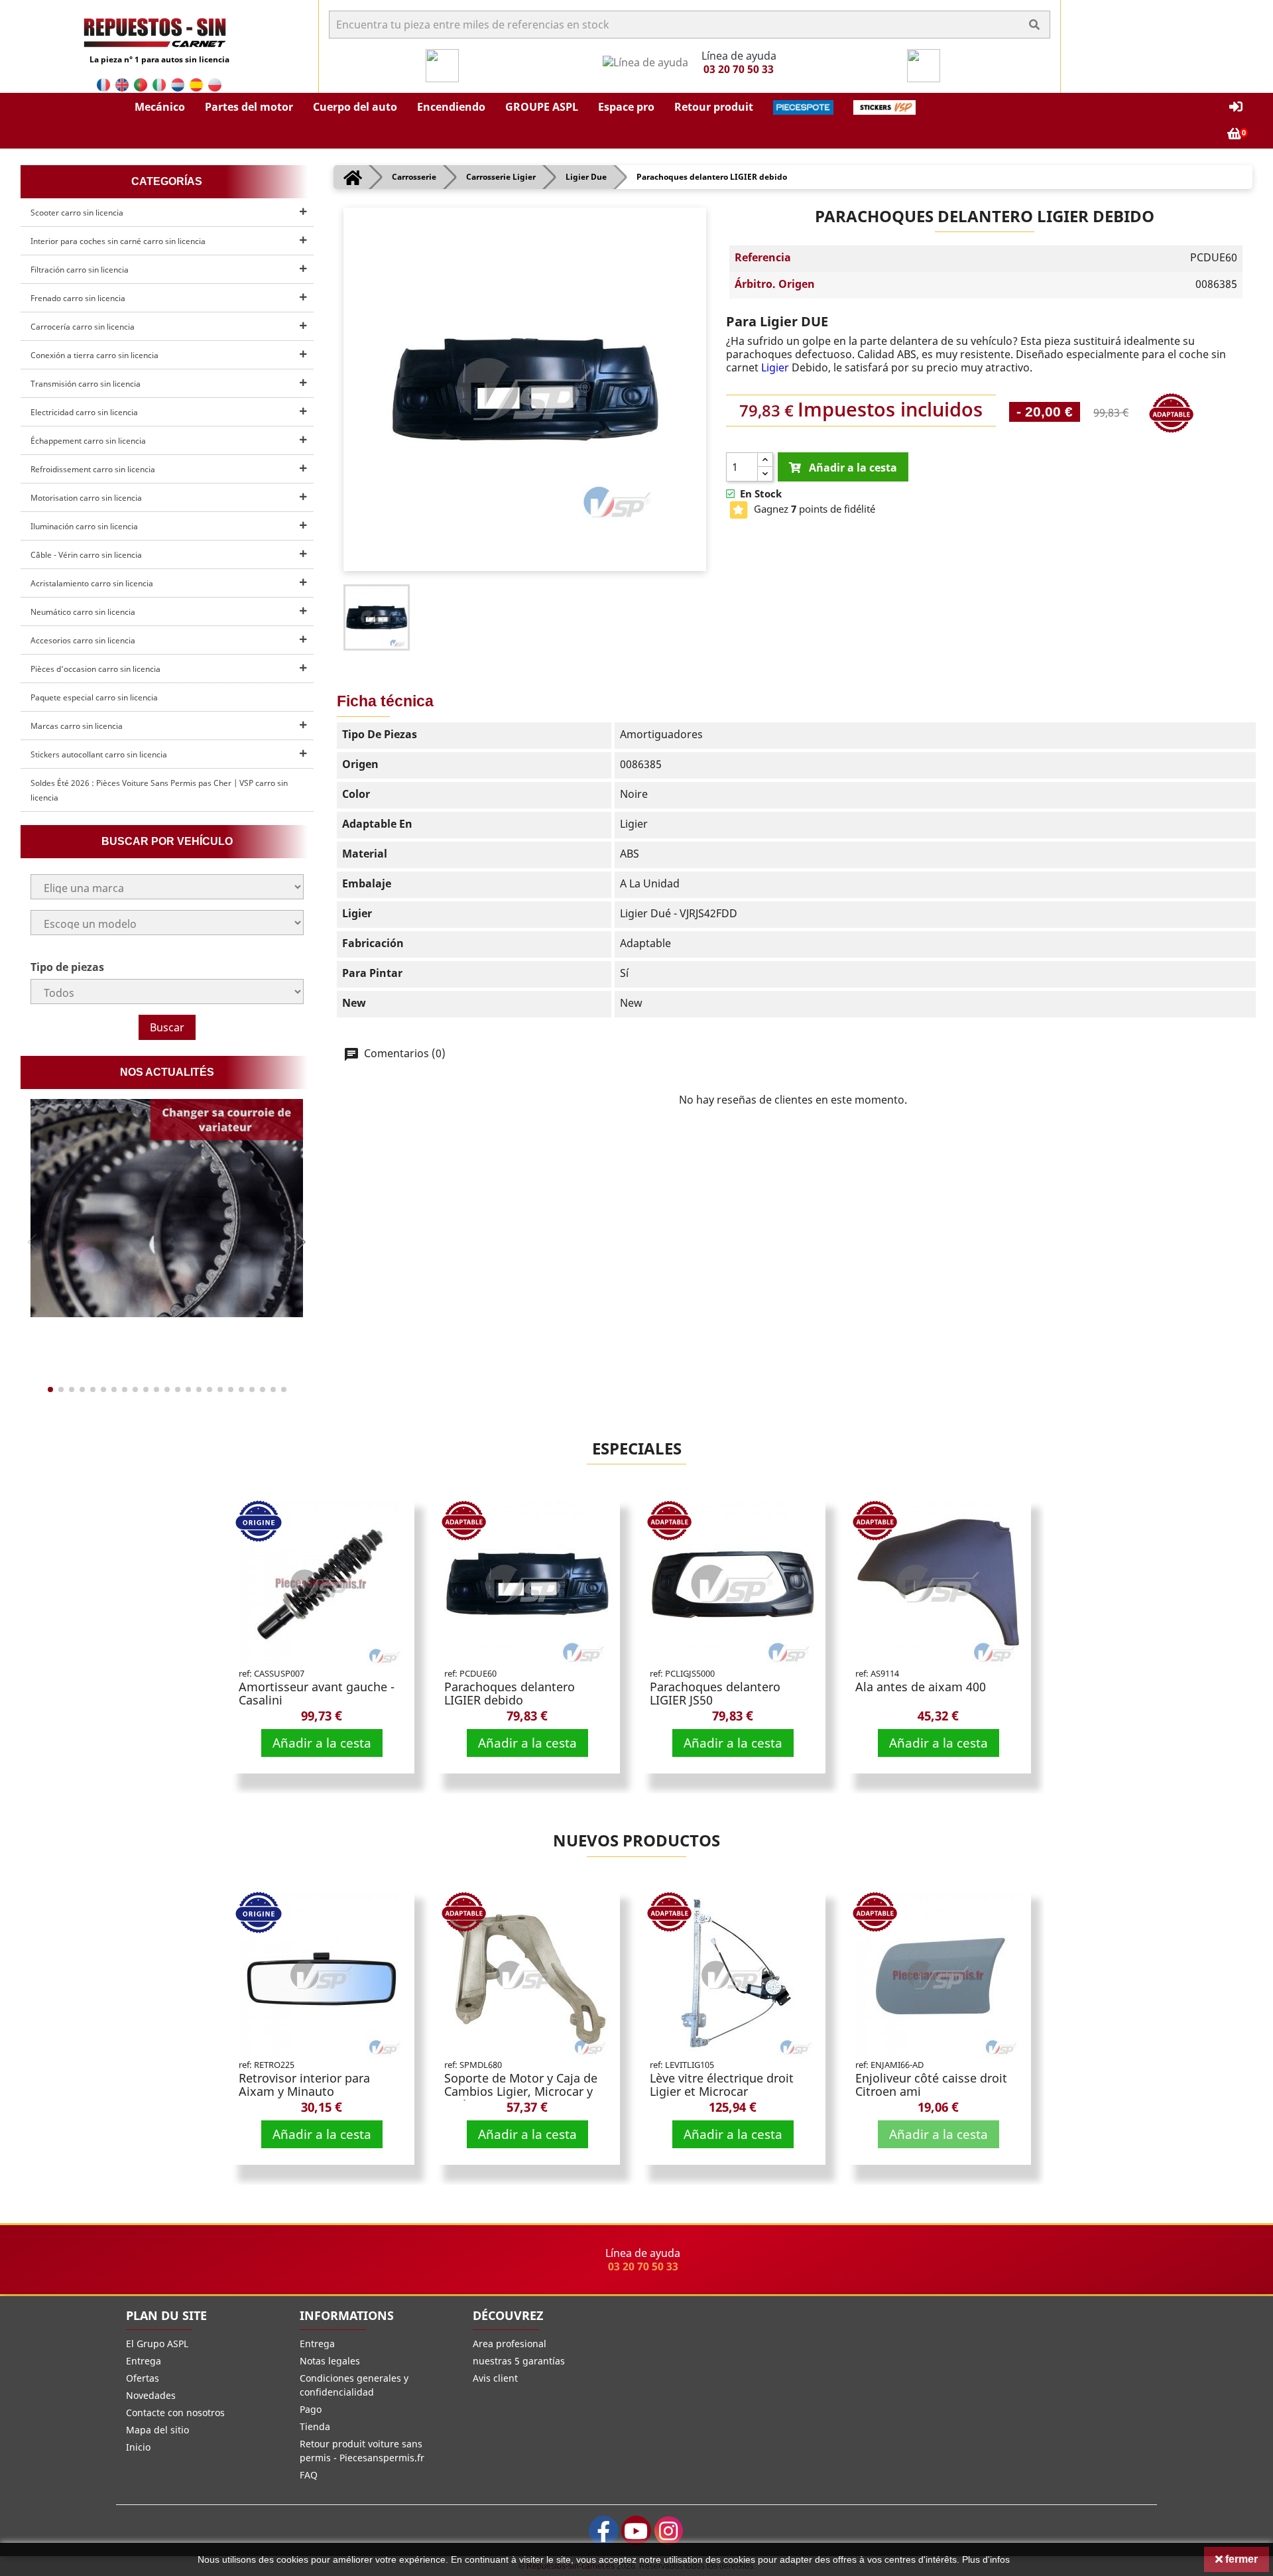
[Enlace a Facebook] (604, 2531)
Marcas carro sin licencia (77, 726)
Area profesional (510, 2344)
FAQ (309, 2475)
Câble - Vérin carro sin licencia (86, 555)
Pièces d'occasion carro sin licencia (95, 669)
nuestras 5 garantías (519, 2361)
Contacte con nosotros (175, 2413)
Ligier (776, 367)
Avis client (495, 2378)
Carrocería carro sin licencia (83, 327)
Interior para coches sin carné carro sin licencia (118, 241)
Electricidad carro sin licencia (84, 412)
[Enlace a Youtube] (636, 2531)
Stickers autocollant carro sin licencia (99, 754)
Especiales (637, 1448)
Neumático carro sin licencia (83, 612)
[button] (160, 107)
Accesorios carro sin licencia (83, 640)
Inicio (138, 2447)
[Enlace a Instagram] (669, 2531)
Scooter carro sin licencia (77, 213)
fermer (1240, 2559)
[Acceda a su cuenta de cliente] (1236, 107)
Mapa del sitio (157, 2430)
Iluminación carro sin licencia (84, 526)
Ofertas (143, 2378)
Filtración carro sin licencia (80, 270)
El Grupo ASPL (157, 2344)
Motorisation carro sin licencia (86, 498)
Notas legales (330, 2361)
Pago (311, 2409)
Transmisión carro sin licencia (86, 384)
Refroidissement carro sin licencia (93, 469)
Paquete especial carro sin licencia (94, 697)
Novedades (151, 2395)
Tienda (315, 2426)
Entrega (144, 2361)
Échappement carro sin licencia (88, 441)
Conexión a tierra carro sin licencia (94, 355)
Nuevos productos (636, 1840)
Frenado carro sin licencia (78, 298)
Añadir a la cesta (322, 1743)
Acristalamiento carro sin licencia (92, 583)
